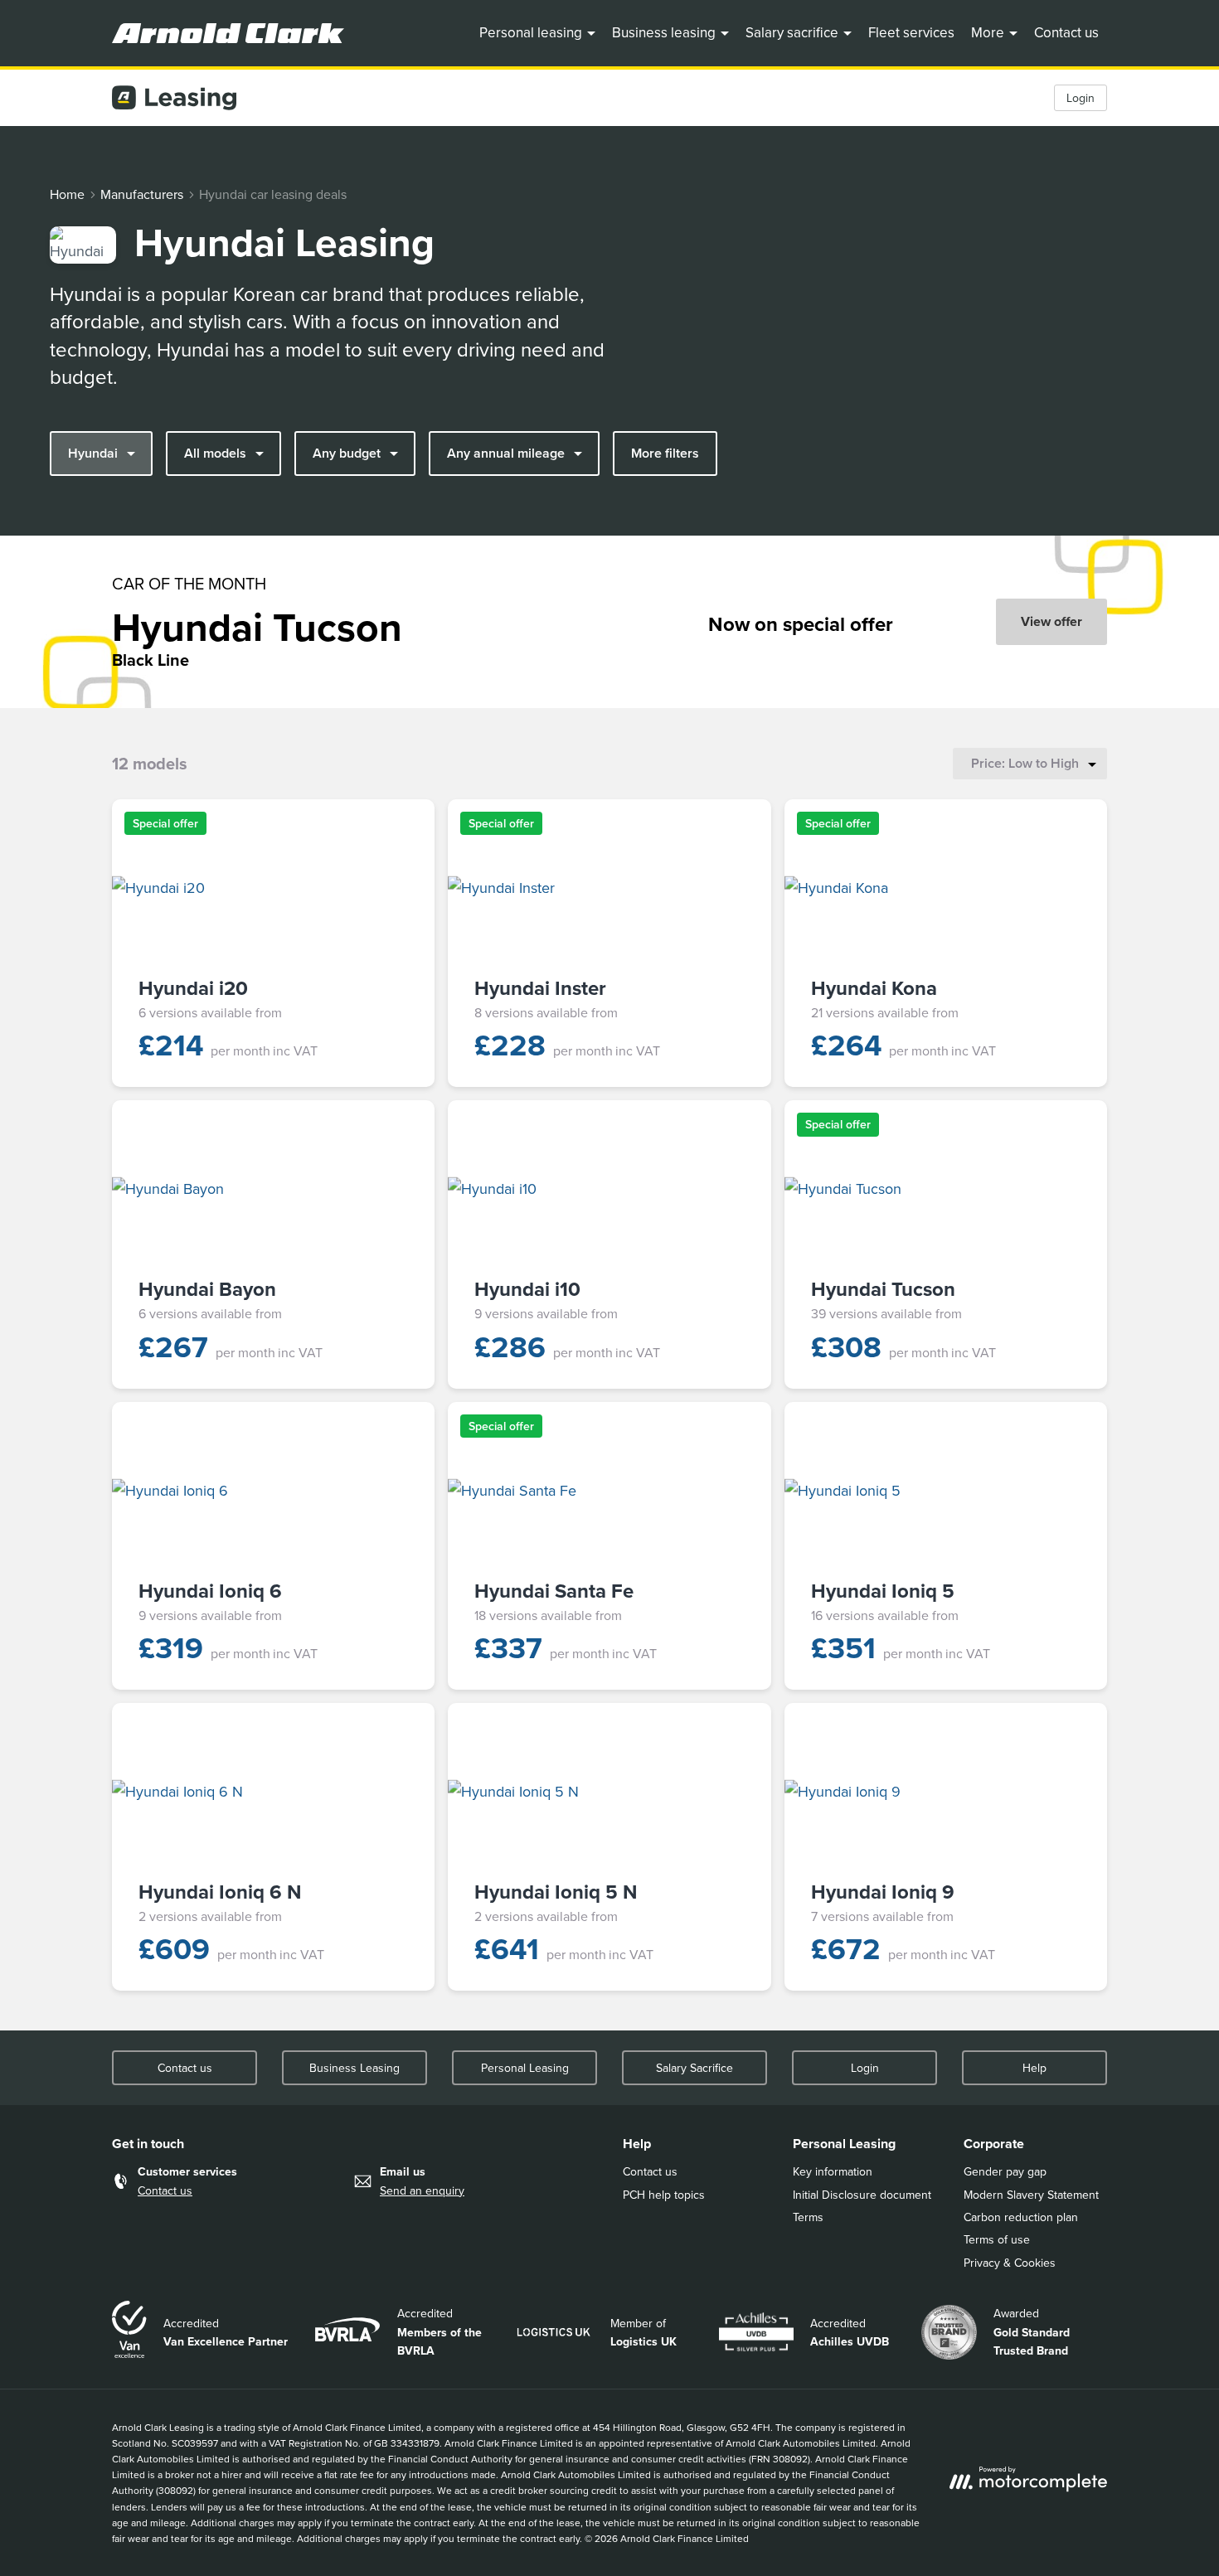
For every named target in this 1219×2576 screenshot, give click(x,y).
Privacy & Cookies (1010, 2263)
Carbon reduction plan (1021, 2217)
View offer (1051, 621)
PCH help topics (664, 2195)
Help (1034, 2068)
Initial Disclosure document (862, 2195)
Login (1081, 98)
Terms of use (997, 2239)
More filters (665, 453)
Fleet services (911, 32)
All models (215, 453)
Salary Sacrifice (694, 2068)
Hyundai (93, 453)
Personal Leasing (525, 2068)
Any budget (347, 453)
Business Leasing (355, 2068)
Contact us (1066, 32)
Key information (833, 2171)
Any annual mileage (506, 453)
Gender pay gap (1005, 2171)
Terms (808, 2217)
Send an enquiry (422, 2190)
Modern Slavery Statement (1031, 2195)
